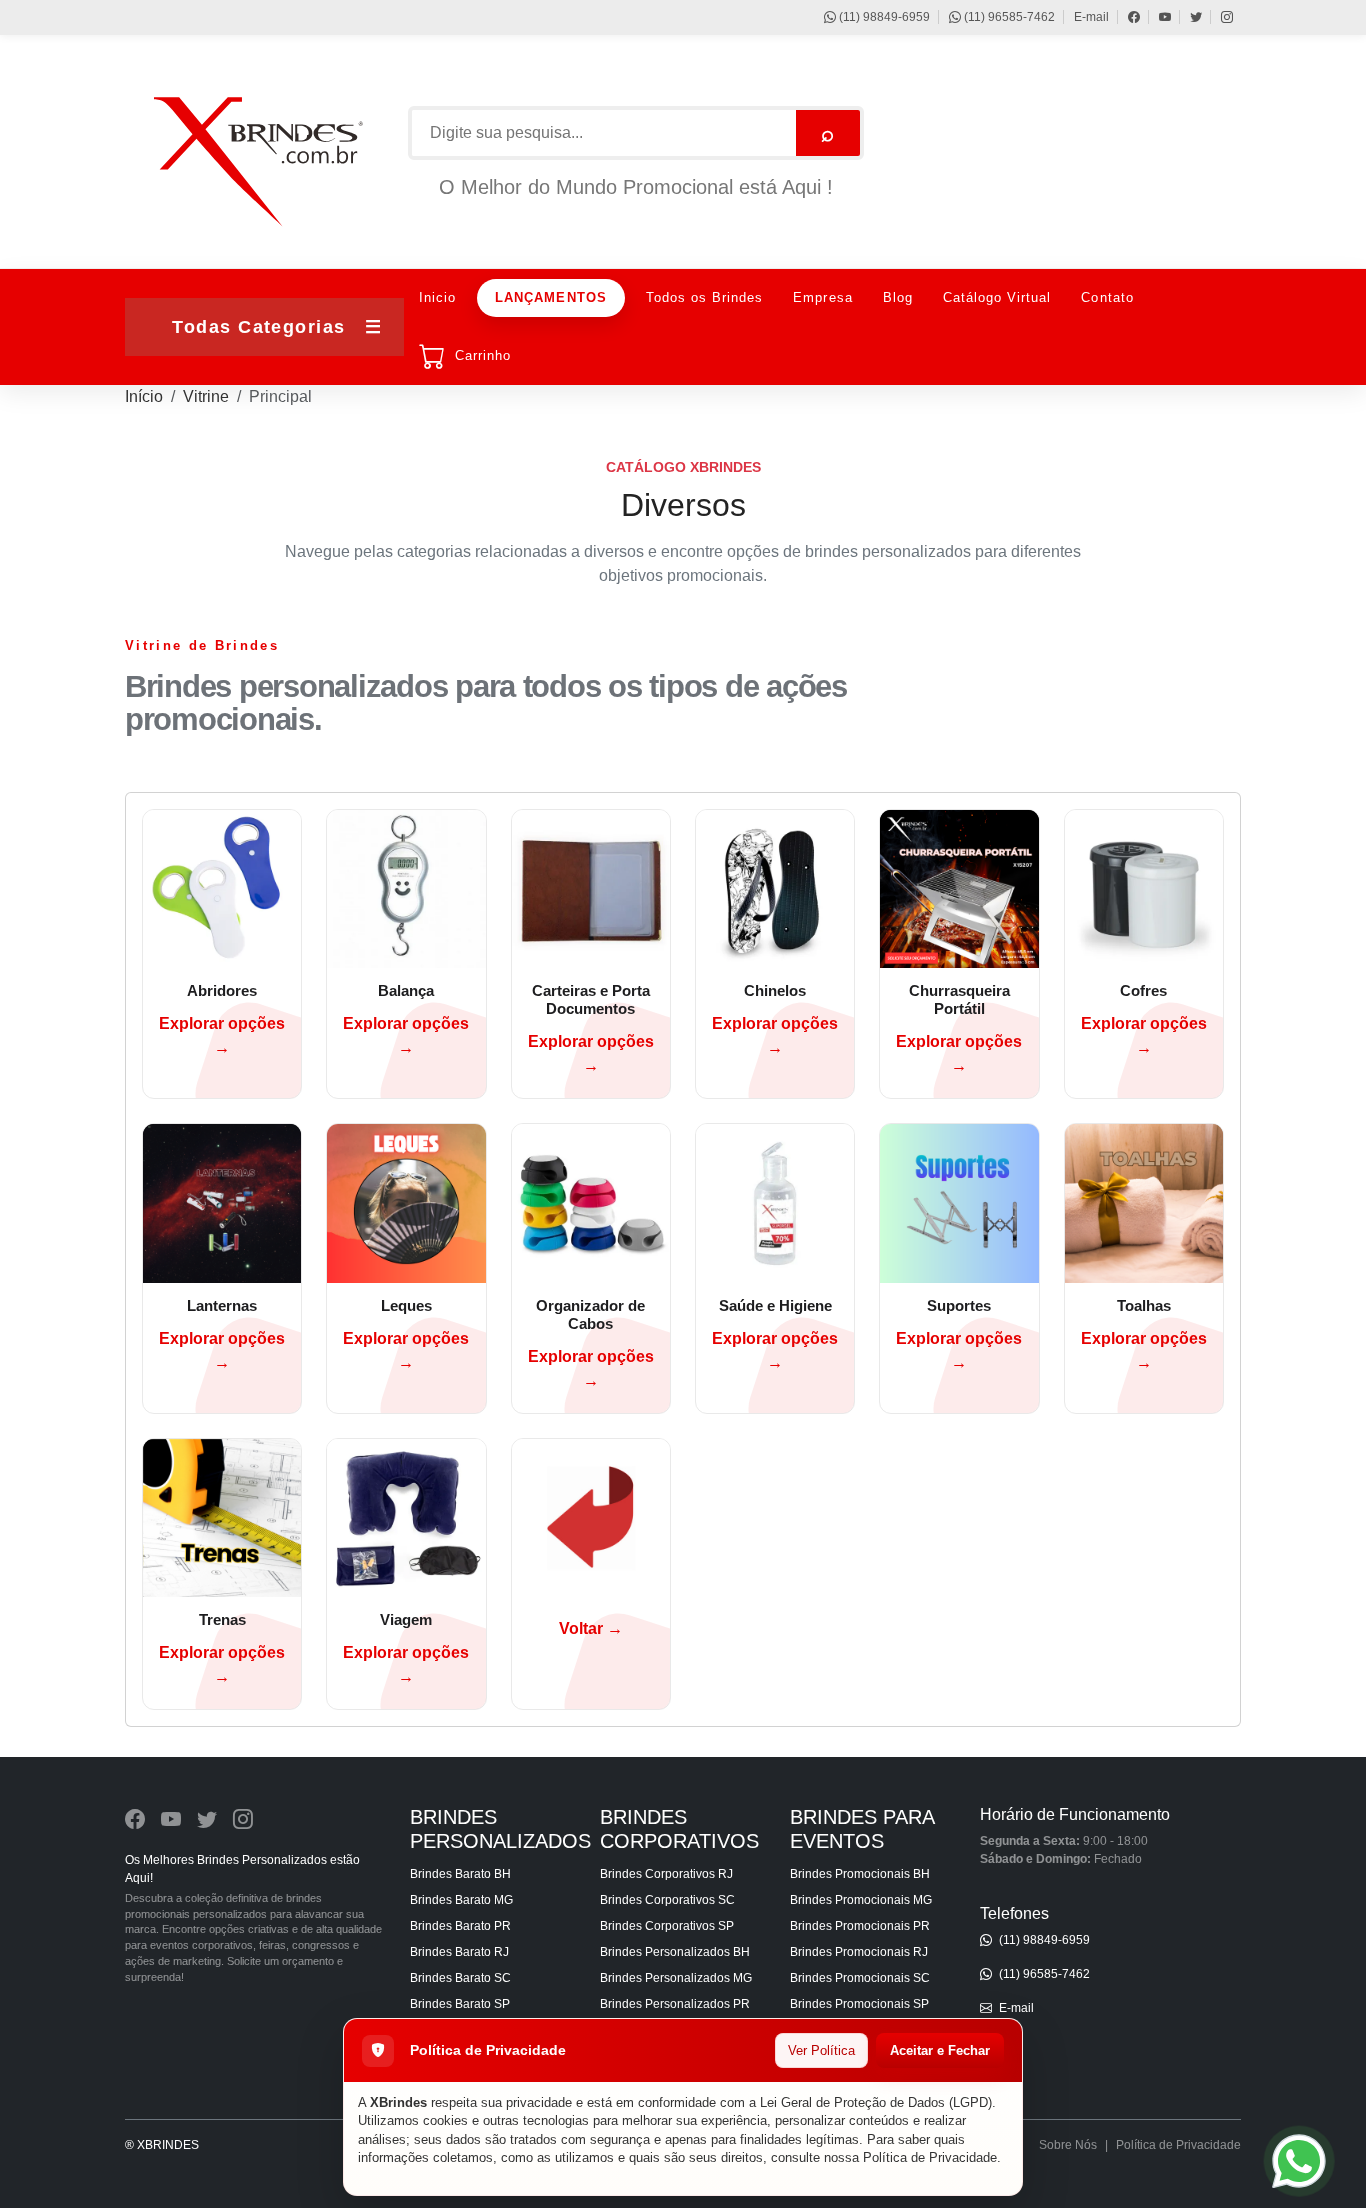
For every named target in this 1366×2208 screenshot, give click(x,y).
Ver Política (821, 2050)
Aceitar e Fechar (940, 2050)
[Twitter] (1186, 17)
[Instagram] (1217, 17)
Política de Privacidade (930, 2157)
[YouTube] (1155, 17)
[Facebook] (1124, 17)
